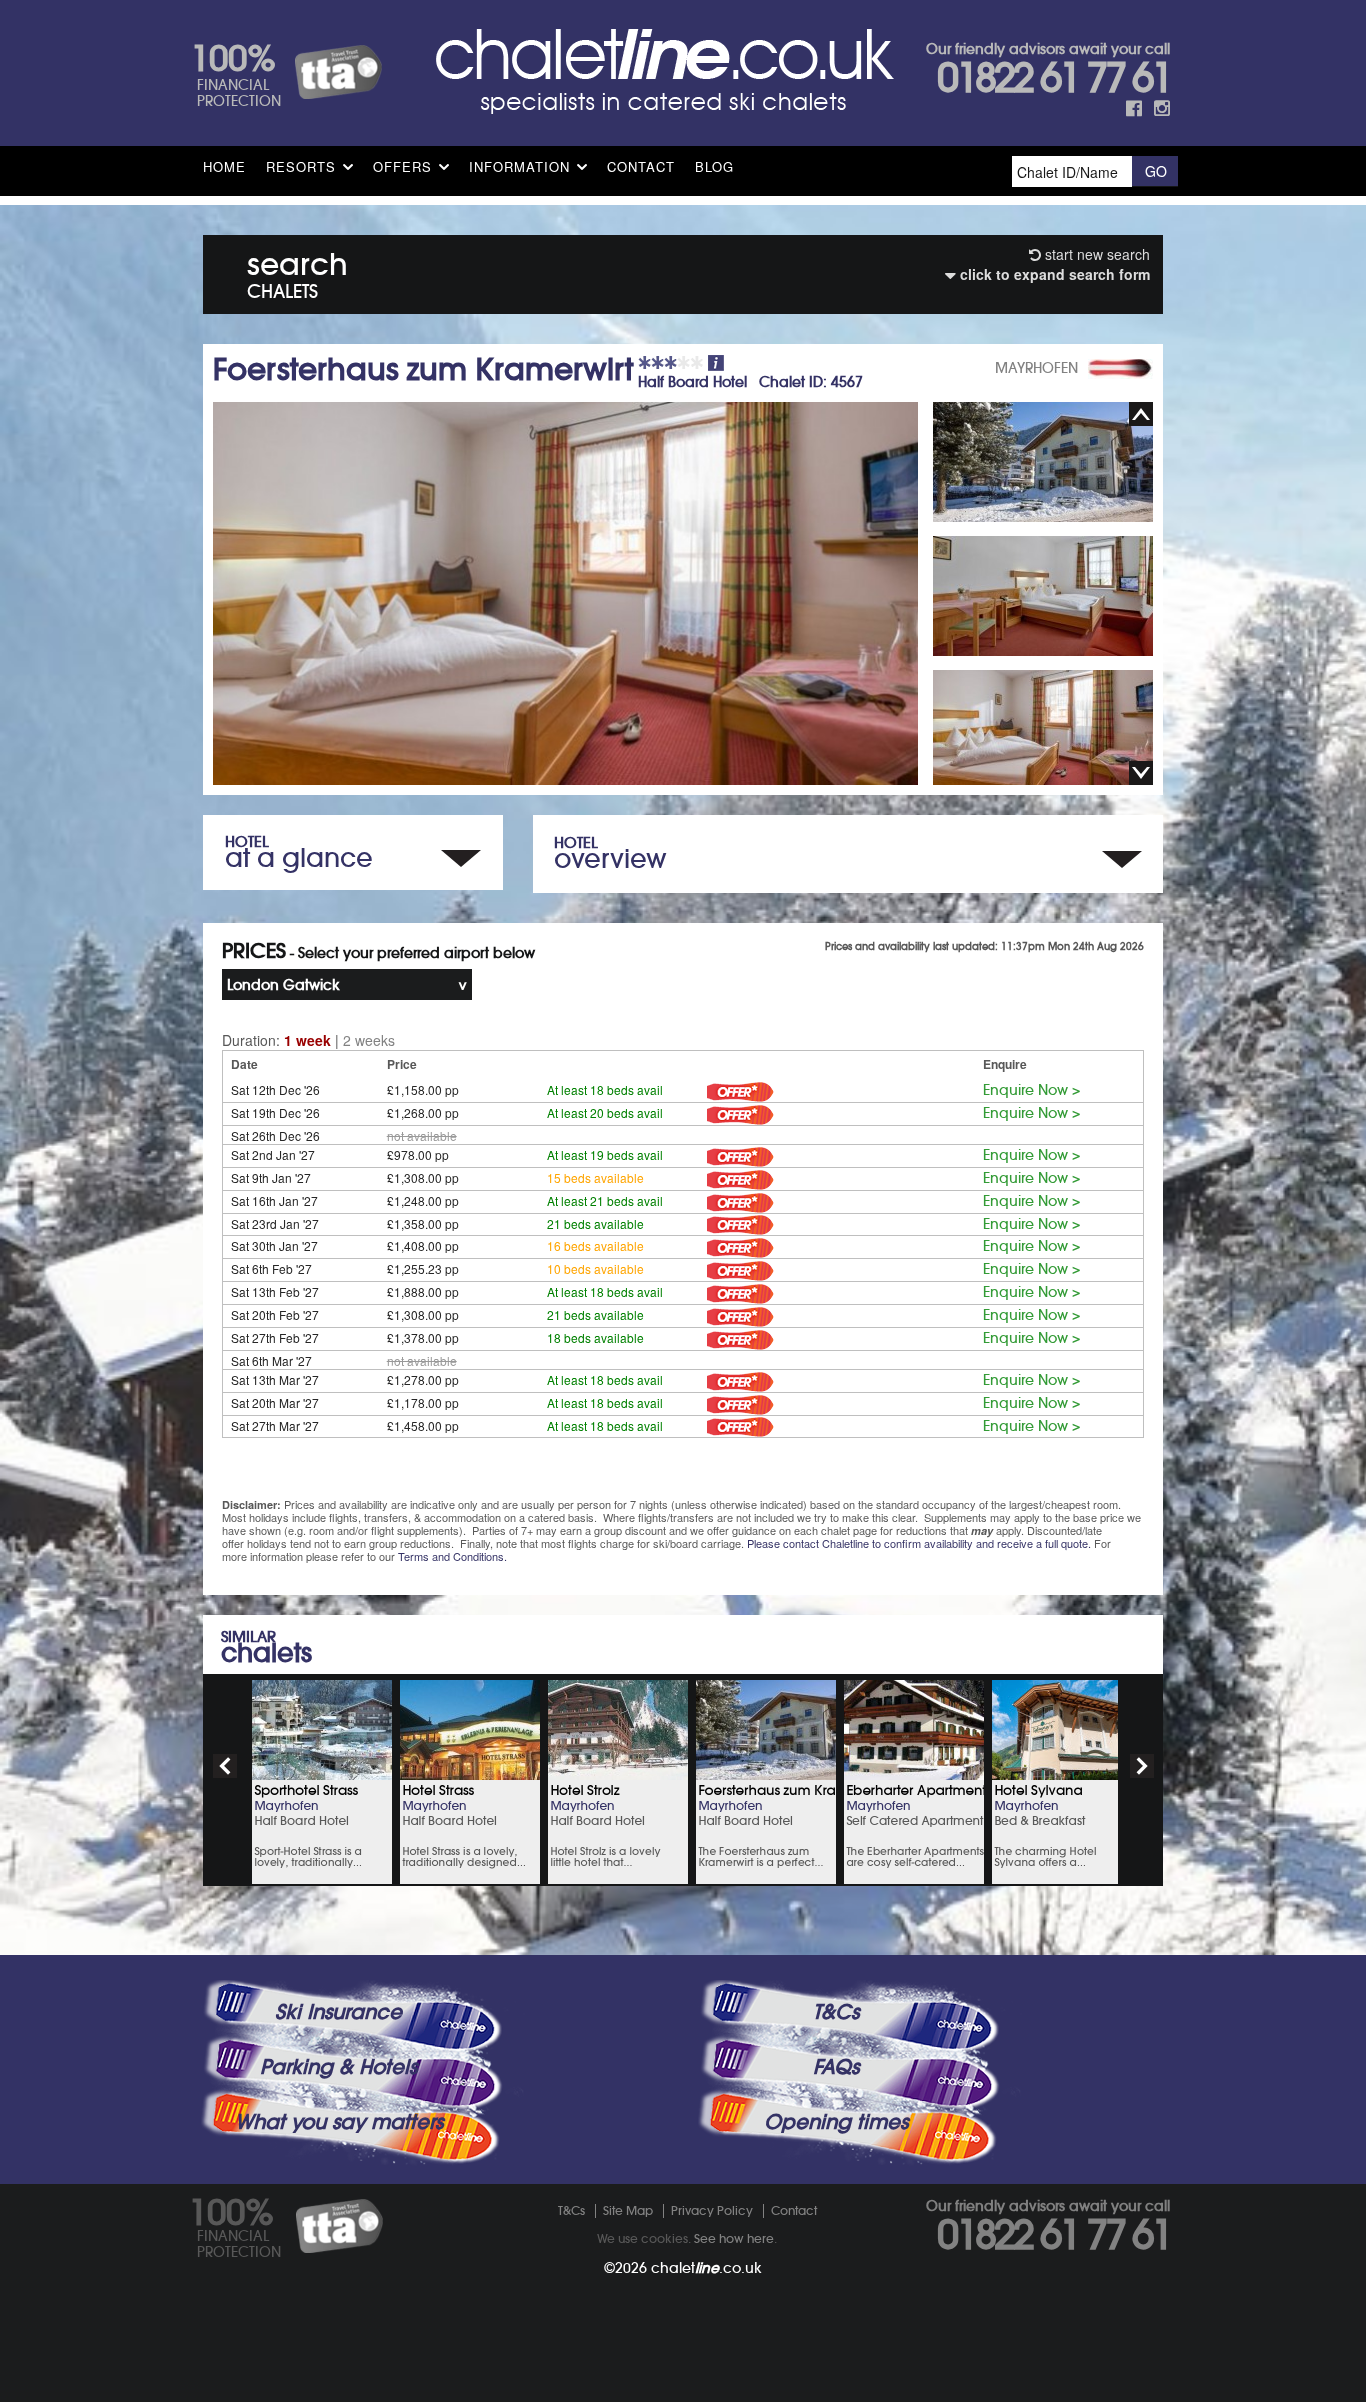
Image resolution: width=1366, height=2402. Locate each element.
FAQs (836, 2067)
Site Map (628, 2210)
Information (519, 166)
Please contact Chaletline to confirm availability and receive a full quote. (919, 1543)
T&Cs (836, 2012)
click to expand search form (1053, 274)
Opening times (836, 2122)
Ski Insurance (338, 2012)
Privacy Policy (712, 2210)
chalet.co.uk (706, 2268)
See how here (734, 2238)
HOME (224, 166)
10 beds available (595, 1268)
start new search (1095, 254)
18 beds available (595, 1337)
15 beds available (595, 1177)
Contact (641, 166)
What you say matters (339, 2122)
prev (225, 1766)
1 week (307, 1040)
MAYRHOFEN (1036, 368)
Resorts (301, 166)
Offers (402, 166)
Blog (714, 166)
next (1142, 1766)
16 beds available (595, 1245)
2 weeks (369, 1040)
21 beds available (595, 1223)
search (297, 271)
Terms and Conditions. (452, 1556)
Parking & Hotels (338, 2067)
